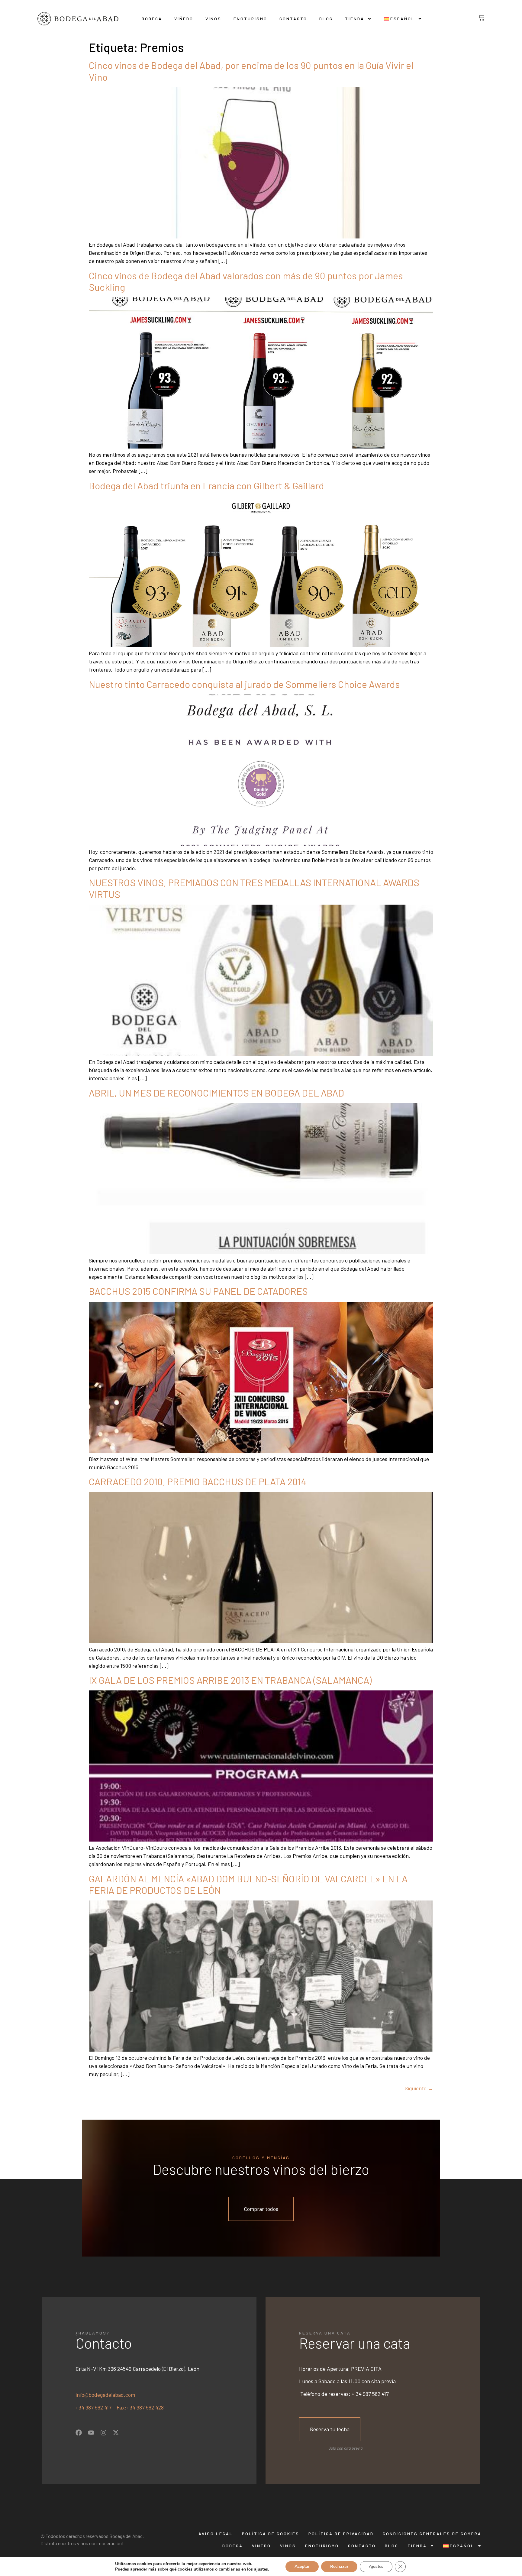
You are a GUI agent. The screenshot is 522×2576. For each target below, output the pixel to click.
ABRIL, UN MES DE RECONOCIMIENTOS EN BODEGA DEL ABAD (216, 1093)
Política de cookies (271, 2534)
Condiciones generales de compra (432, 2534)
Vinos (213, 19)
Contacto (293, 19)
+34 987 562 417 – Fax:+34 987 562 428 (120, 2407)
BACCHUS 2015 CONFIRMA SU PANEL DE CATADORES (198, 1291)
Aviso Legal (216, 2534)
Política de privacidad (341, 2534)
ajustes (261, 2569)
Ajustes (376, 2566)
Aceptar (302, 2566)
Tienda (355, 19)
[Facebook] (79, 2433)
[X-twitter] (116, 2433)
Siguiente (419, 2088)
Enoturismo (250, 19)
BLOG (326, 19)
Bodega (152, 19)
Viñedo (184, 19)
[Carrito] (477, 18)
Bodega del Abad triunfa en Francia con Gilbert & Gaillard (206, 485)
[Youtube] (91, 2433)
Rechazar (339, 2566)
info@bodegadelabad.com (105, 2395)
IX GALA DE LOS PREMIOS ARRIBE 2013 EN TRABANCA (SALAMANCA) (230, 1680)
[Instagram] (103, 2433)
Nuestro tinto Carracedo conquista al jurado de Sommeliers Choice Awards (244, 684)
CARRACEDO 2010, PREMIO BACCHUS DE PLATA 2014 (198, 1481)
